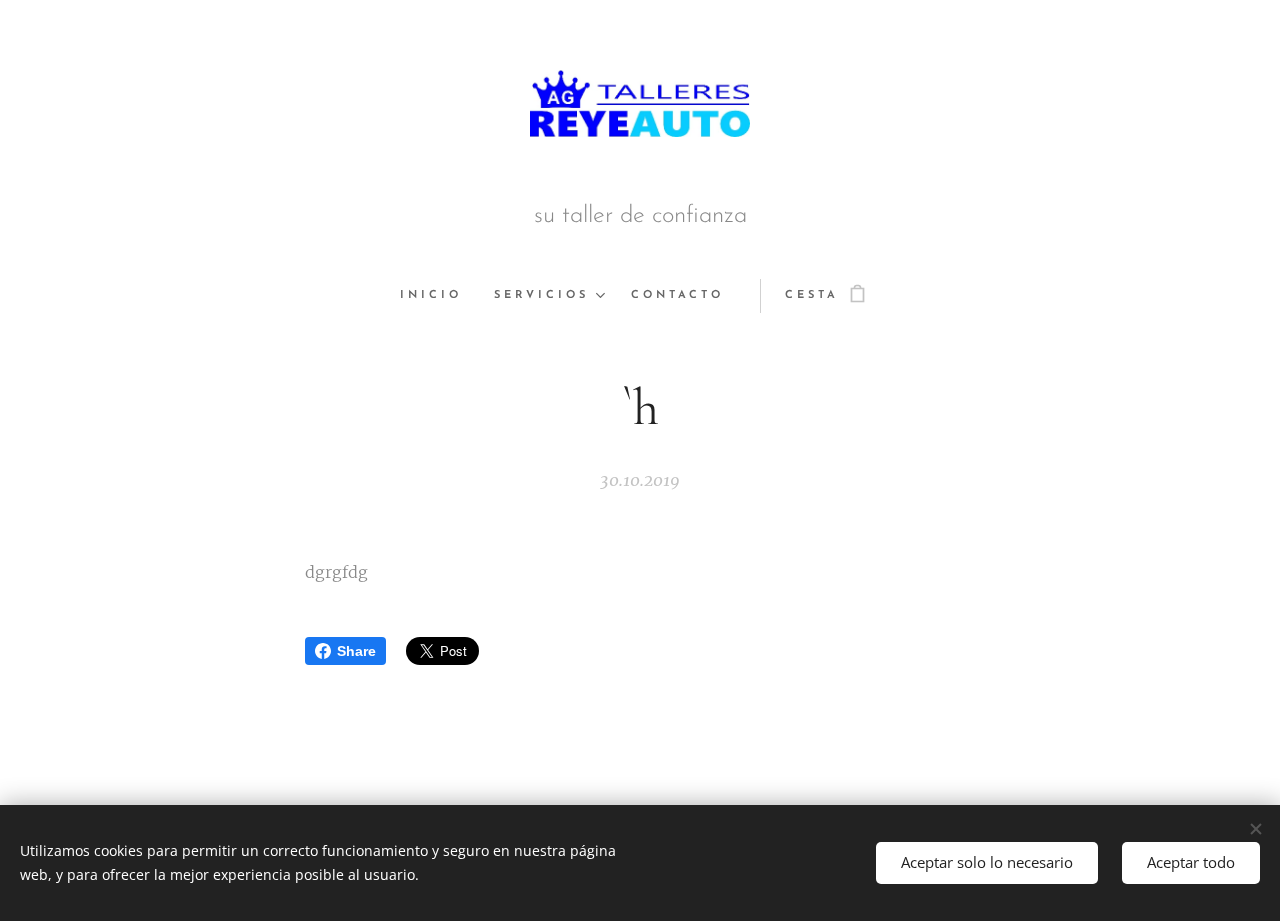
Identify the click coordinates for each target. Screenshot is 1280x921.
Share (356, 651)
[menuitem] (439, 296)
